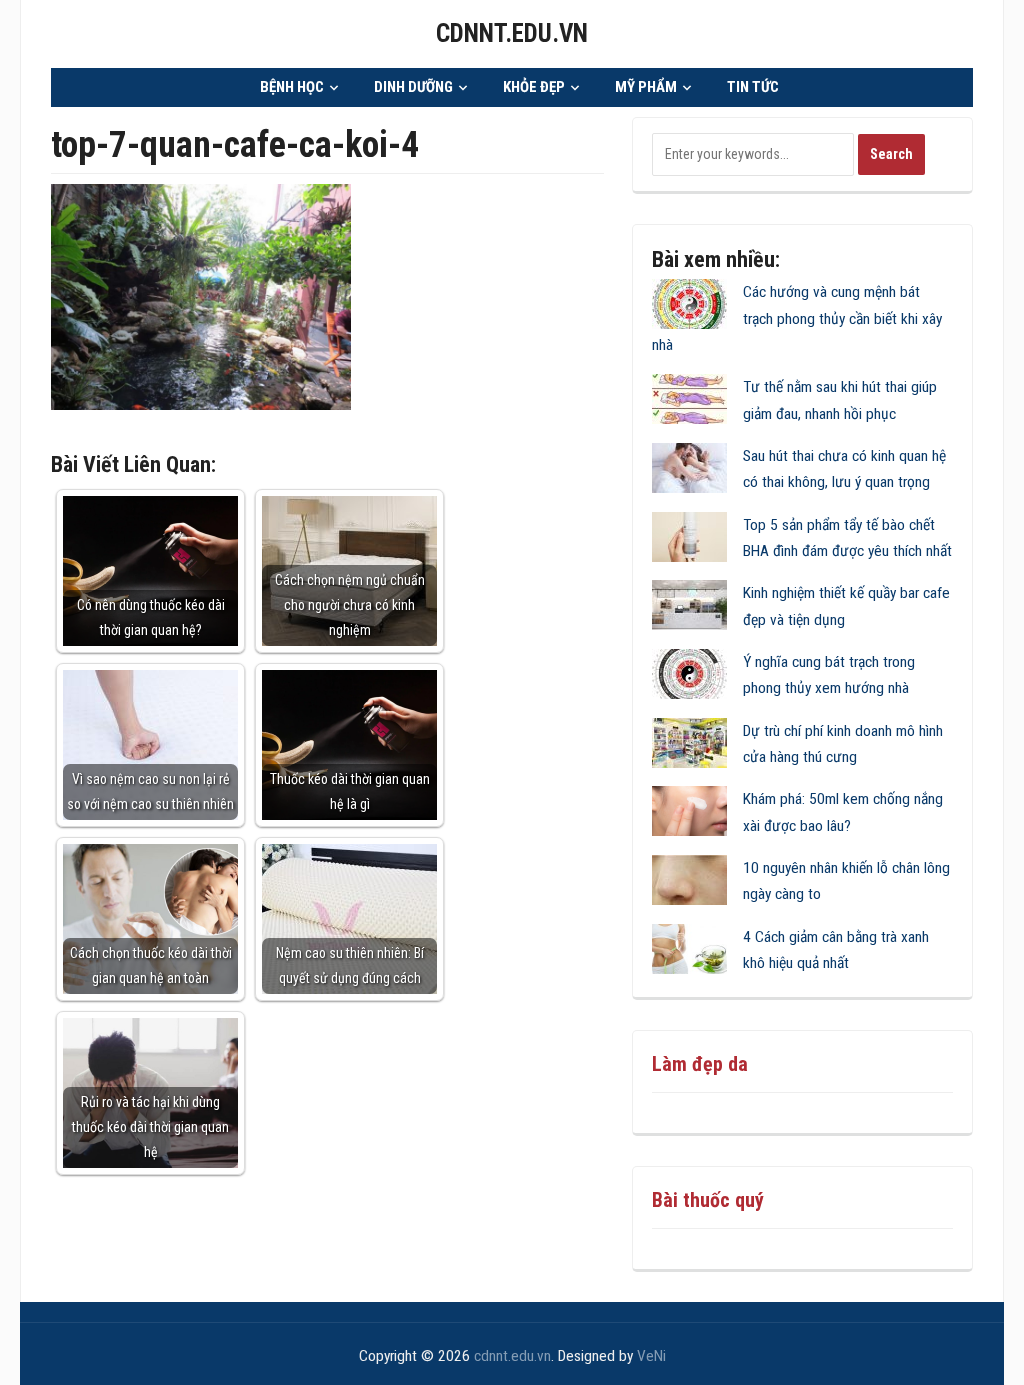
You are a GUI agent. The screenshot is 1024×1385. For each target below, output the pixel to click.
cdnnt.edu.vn (512, 33)
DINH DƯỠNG (413, 87)
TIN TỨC (753, 87)
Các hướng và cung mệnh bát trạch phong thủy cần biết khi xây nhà (797, 318)
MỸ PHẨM (646, 87)
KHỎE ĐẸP (534, 87)
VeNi (651, 1356)
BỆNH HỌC (292, 87)
